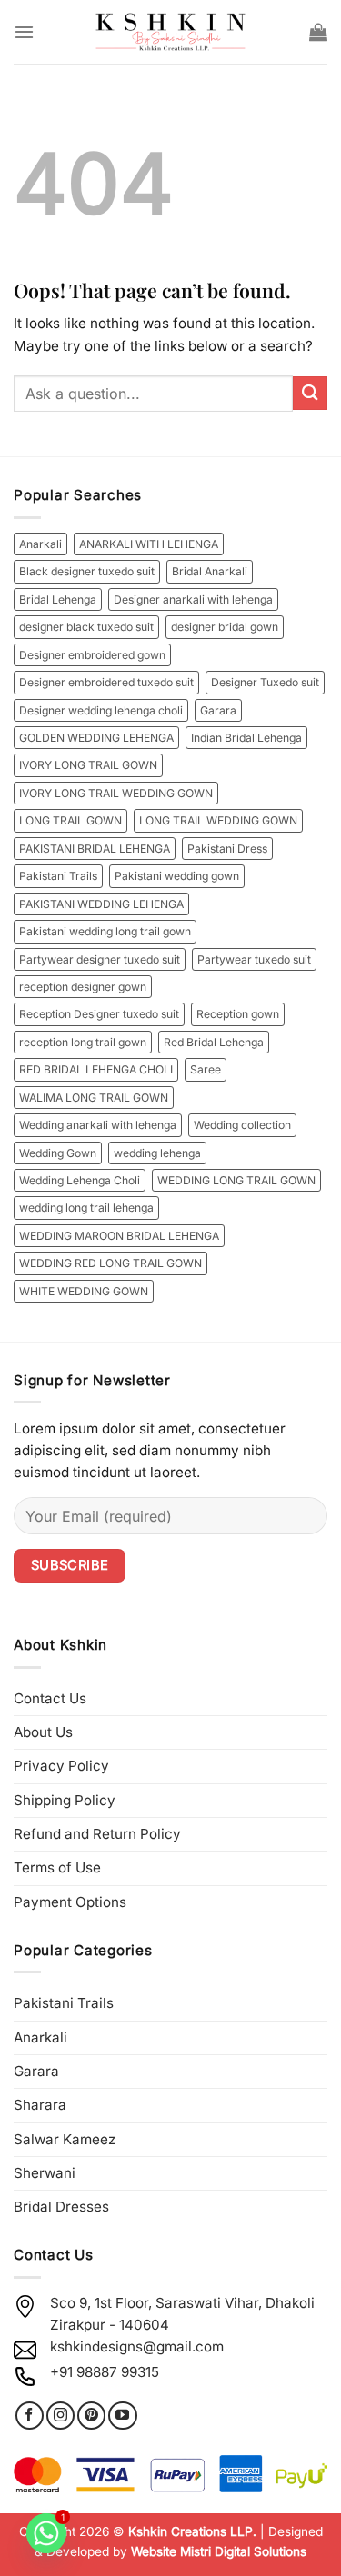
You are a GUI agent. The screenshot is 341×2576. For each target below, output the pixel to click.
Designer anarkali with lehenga (193, 599)
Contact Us (50, 1698)
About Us (43, 1732)
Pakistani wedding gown (177, 876)
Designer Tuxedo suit (265, 682)
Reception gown (238, 1014)
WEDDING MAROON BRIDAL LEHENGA (119, 1236)
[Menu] (24, 32)
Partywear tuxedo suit (254, 959)
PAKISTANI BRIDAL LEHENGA (95, 849)
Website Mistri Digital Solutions (219, 2551)
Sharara (40, 2105)
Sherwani (45, 2173)
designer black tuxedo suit (86, 627)
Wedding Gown (58, 1153)
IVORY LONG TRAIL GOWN (88, 765)
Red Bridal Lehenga (214, 1042)
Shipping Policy (65, 1800)
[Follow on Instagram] (60, 2416)
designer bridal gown (225, 627)
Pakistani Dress (227, 849)
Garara (218, 710)
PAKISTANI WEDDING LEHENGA (101, 904)
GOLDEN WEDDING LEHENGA (96, 738)
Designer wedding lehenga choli (101, 710)
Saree (206, 1069)
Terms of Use (57, 1867)
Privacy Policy (61, 1766)
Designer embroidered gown (92, 655)
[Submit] (310, 393)
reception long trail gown (83, 1042)
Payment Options (70, 1902)
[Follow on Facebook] (30, 2416)
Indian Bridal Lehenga (246, 738)
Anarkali (40, 544)
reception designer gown (83, 987)
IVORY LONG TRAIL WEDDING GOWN (116, 793)
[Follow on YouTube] (122, 2416)
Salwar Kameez (65, 2139)
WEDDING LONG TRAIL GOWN (236, 1180)
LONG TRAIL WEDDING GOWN (218, 820)
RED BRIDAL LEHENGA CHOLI (96, 1069)
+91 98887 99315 (105, 2372)
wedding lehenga (157, 1153)
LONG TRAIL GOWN (70, 820)
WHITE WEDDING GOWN (84, 1291)
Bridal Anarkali (210, 571)
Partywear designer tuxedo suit (100, 959)
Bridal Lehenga (58, 599)
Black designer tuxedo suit (87, 571)
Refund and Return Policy (97, 1834)
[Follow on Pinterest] (91, 2416)
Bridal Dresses (61, 2207)
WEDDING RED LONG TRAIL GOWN (110, 1263)
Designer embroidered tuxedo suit (106, 682)
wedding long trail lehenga (86, 1208)
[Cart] (318, 32)
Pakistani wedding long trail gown (105, 931)
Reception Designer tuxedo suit (99, 1014)
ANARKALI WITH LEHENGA (149, 544)
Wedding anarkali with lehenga (98, 1125)
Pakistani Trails (58, 876)
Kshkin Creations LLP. (192, 2531)
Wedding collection (242, 1125)
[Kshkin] (170, 32)
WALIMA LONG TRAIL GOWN (94, 1098)
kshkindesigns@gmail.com (137, 2346)
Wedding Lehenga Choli (80, 1180)
